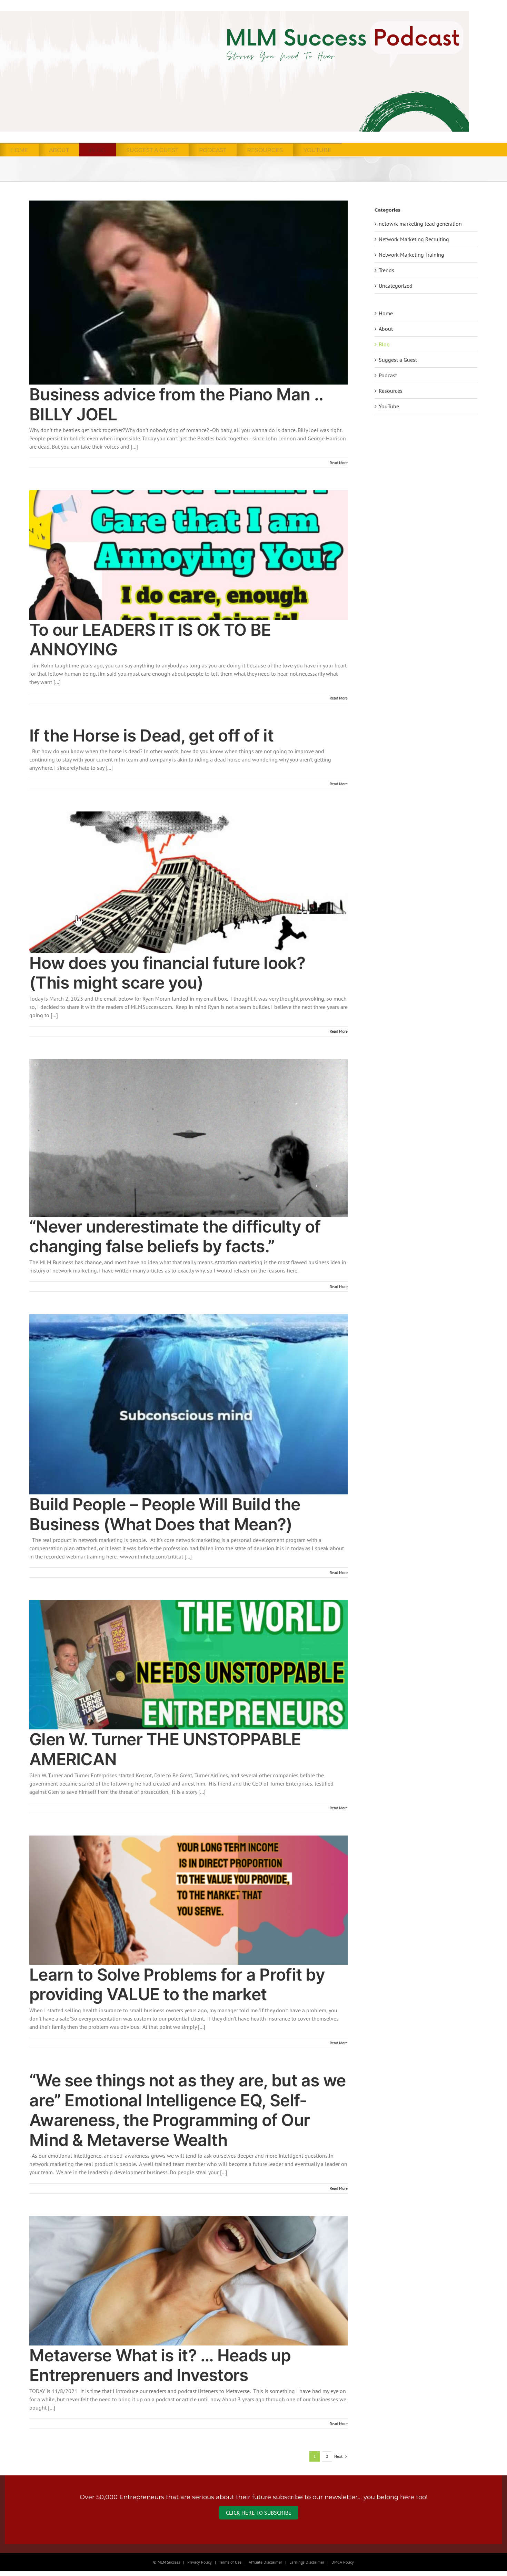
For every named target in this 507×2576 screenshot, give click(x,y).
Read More (339, 463)
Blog (384, 344)
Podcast (388, 375)
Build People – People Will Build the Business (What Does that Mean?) (165, 1514)
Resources (391, 391)
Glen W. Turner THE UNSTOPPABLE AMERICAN (165, 1749)
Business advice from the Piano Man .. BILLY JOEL (176, 404)
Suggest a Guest (398, 360)
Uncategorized (396, 286)
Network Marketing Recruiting (414, 239)
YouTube (389, 406)
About (386, 329)
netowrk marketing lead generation (420, 224)
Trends (386, 270)
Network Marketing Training (411, 255)
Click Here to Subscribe (259, 2513)
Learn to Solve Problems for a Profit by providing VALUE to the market (177, 1985)
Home (386, 313)
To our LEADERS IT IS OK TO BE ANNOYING (150, 640)
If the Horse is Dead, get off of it (151, 735)
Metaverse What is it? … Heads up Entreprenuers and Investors (160, 2365)
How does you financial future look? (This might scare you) (167, 973)
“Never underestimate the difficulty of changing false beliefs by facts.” (175, 1236)
